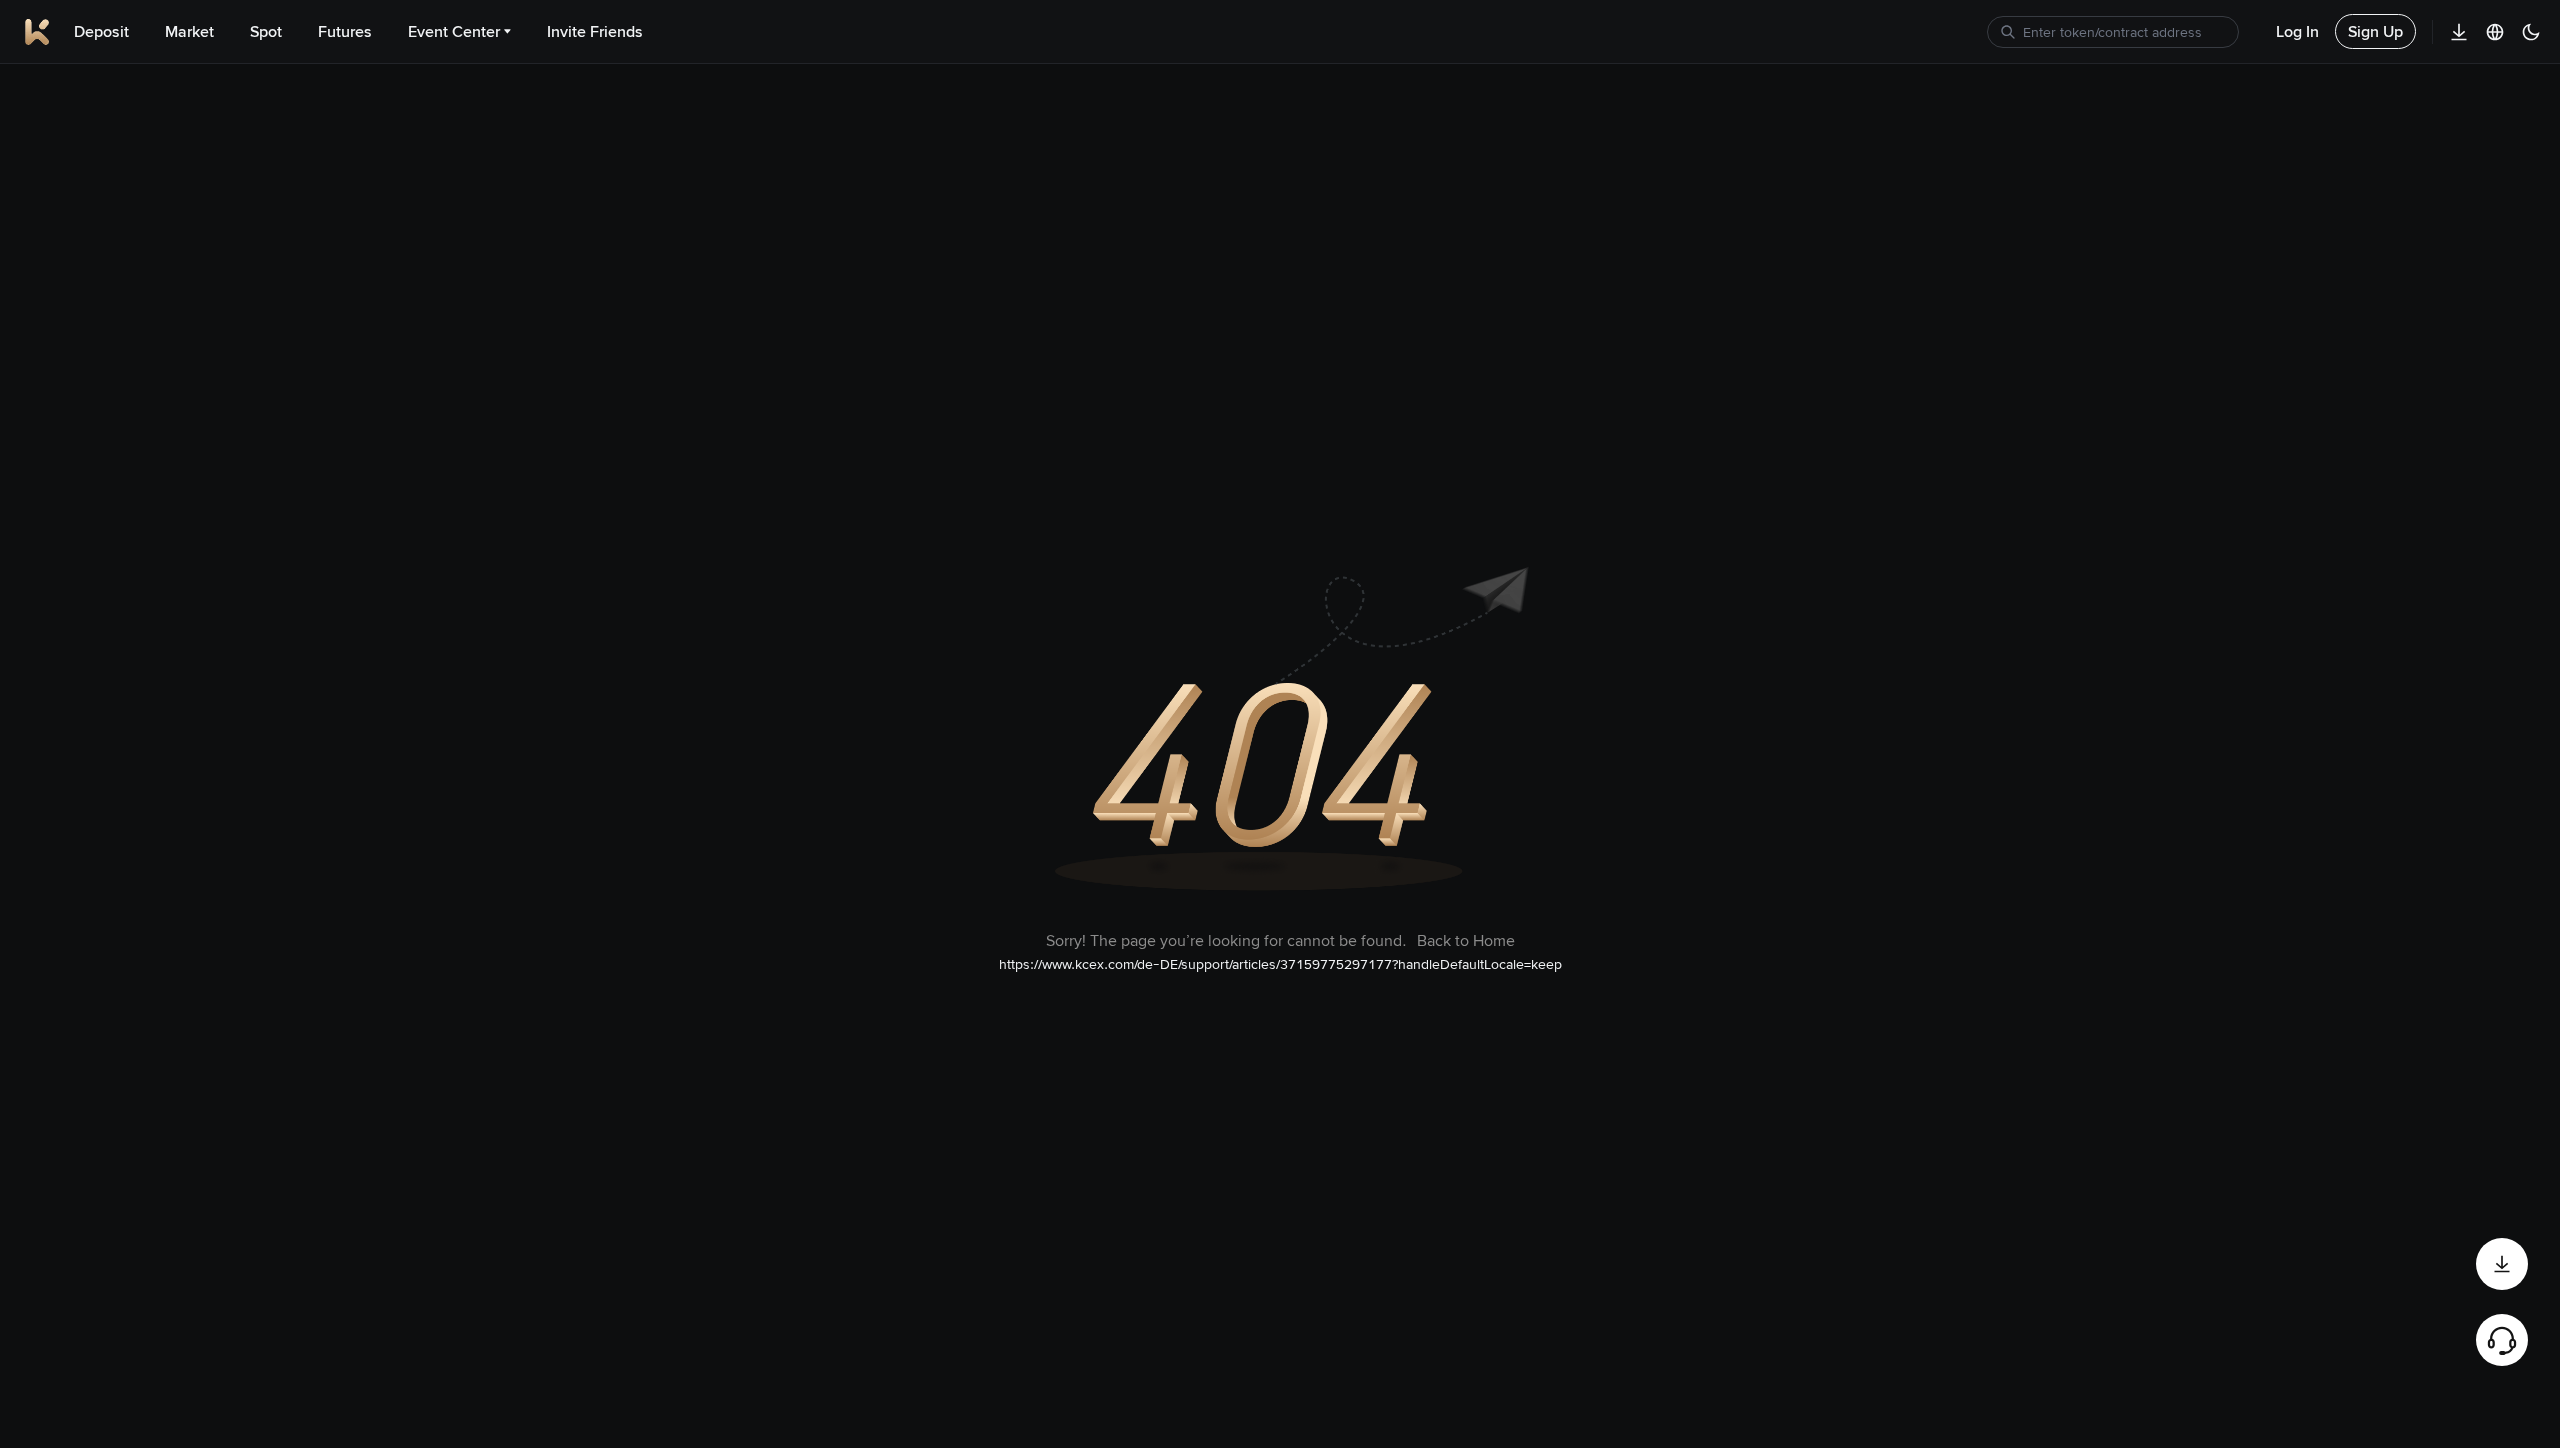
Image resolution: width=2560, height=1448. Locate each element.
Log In (2297, 31)
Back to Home (1466, 940)
